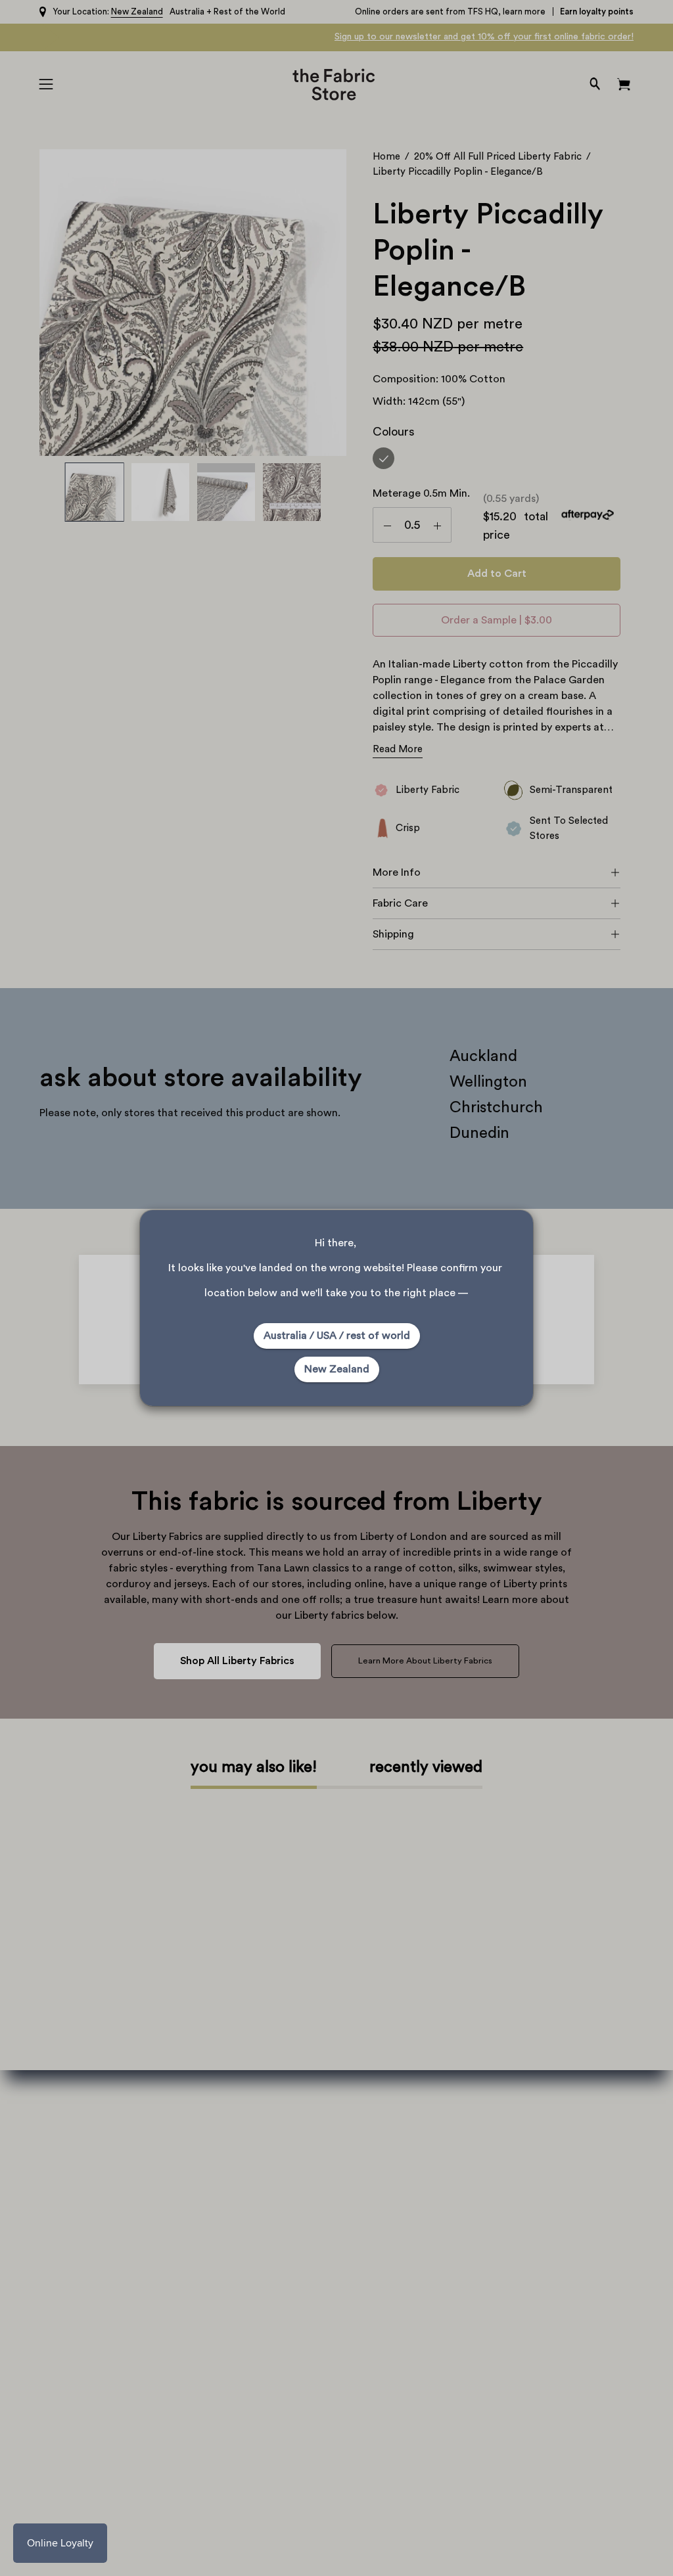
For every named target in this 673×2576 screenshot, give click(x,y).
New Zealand (337, 1369)
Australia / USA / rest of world (337, 1336)
